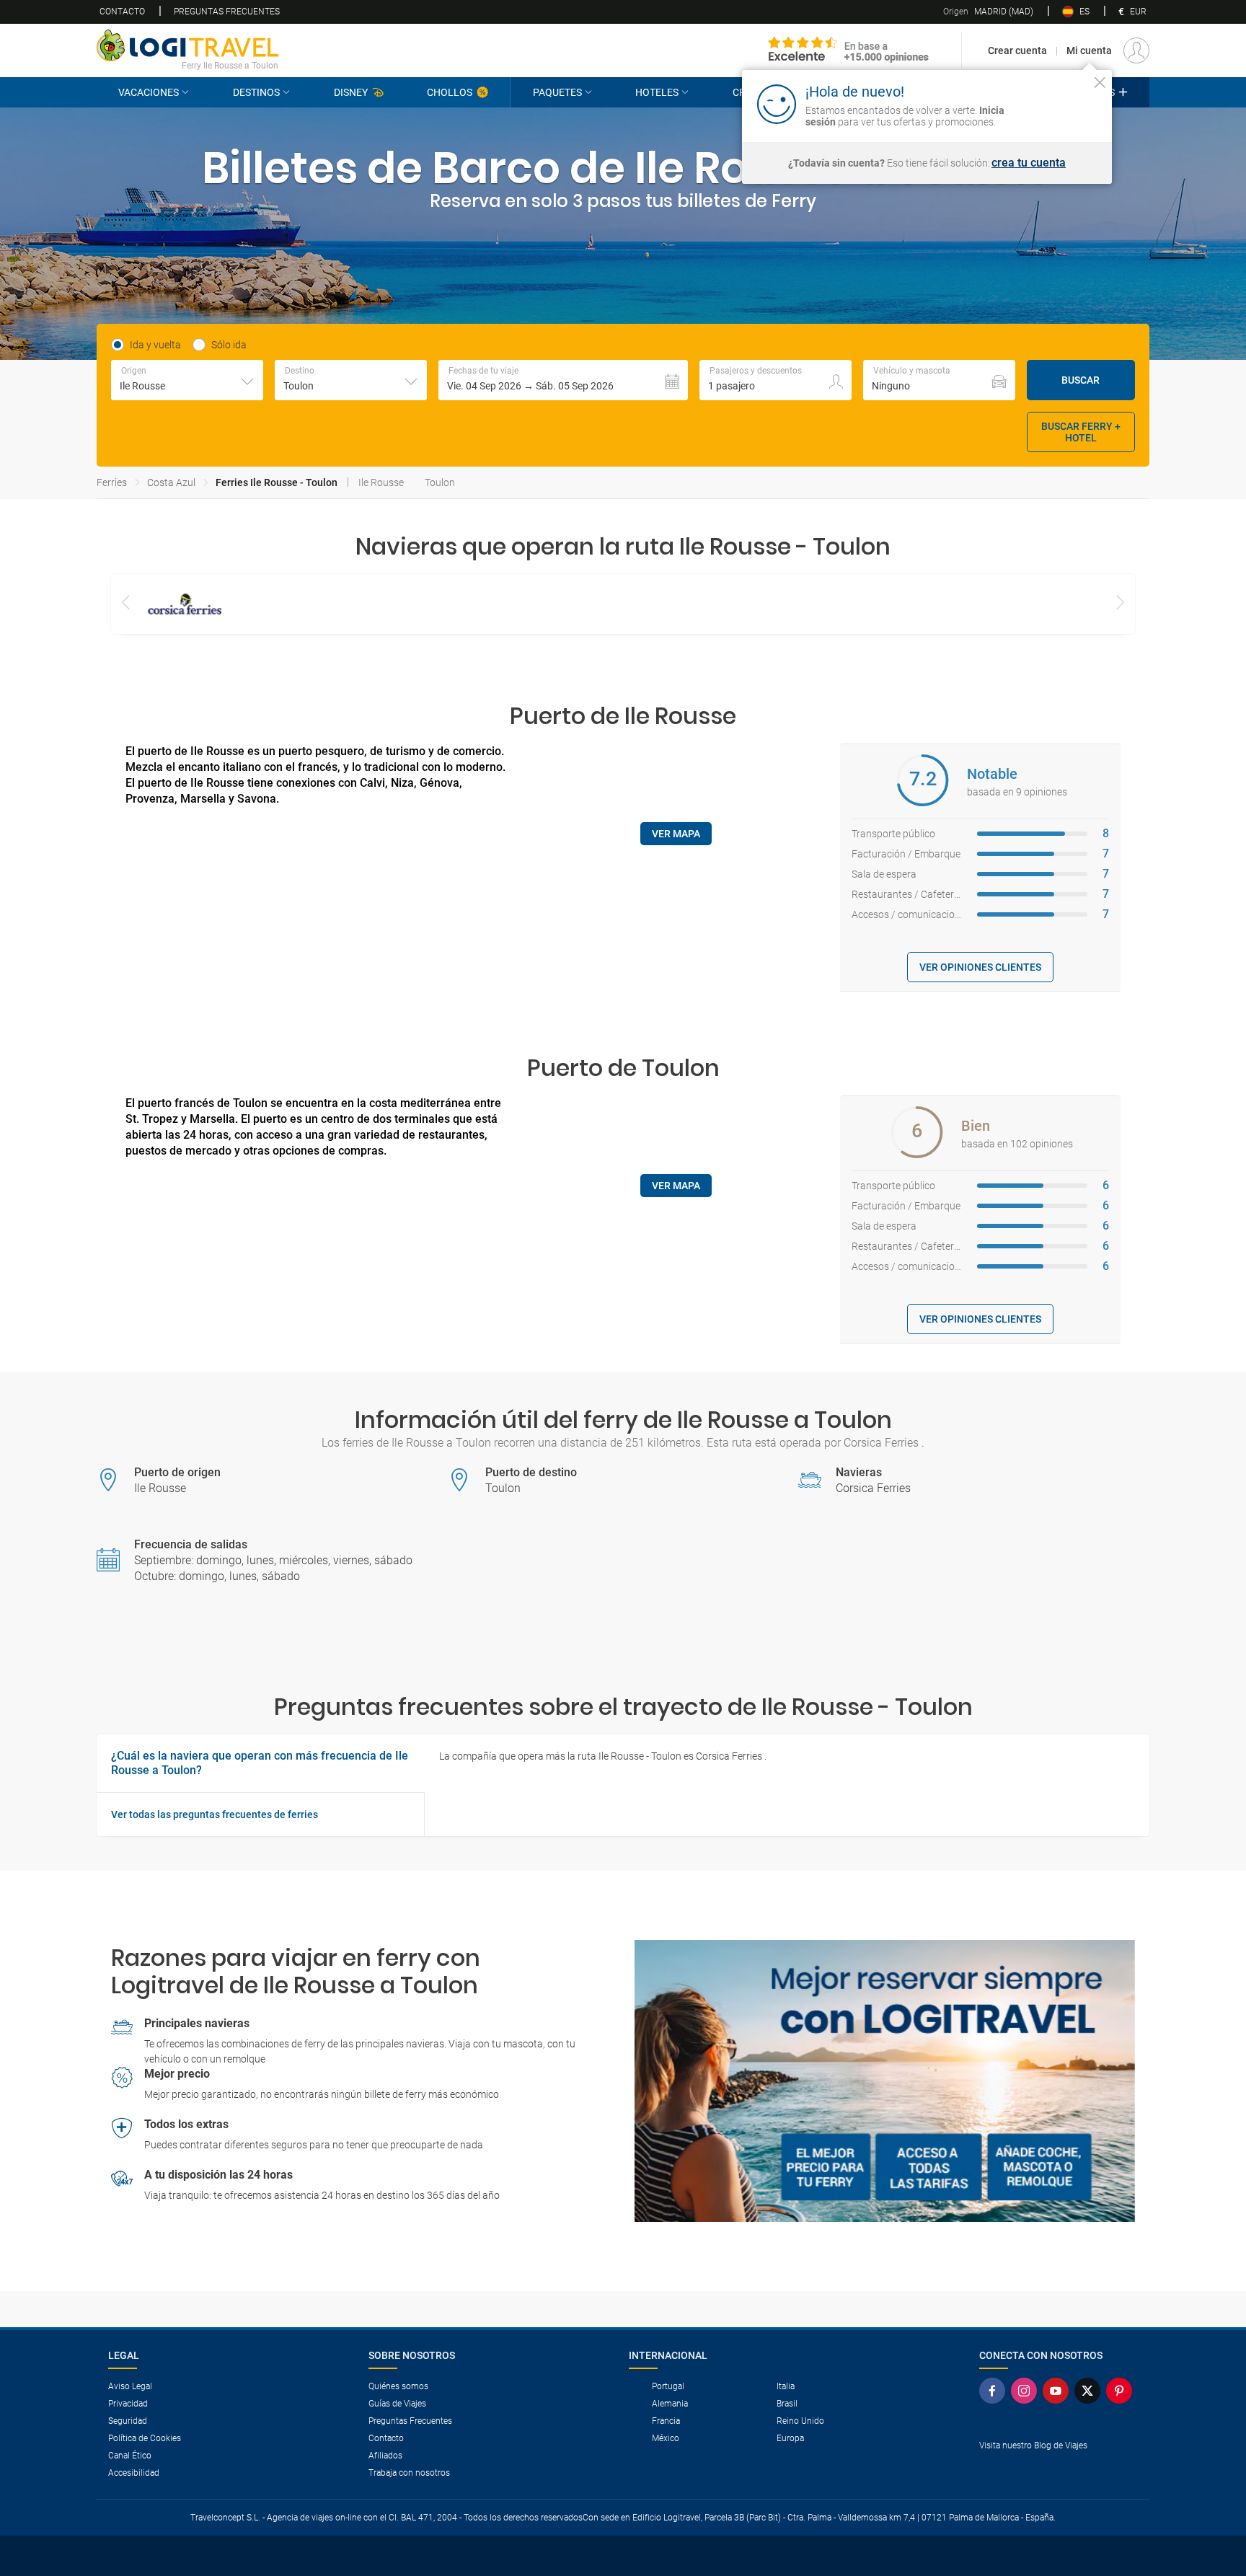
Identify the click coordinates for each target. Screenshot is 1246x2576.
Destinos (256, 92)
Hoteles (657, 92)
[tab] (260, 1814)
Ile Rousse (381, 482)
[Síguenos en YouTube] (1059, 2391)
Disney (351, 92)
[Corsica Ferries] (185, 604)
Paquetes (557, 92)
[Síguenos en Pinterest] (1122, 2391)
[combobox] (187, 380)
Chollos (450, 92)
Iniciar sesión (1055, 103)
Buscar (1081, 380)
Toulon (440, 482)
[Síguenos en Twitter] (1090, 2391)
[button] (563, 380)
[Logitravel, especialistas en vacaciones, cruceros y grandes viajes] (187, 45)
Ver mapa (676, 834)
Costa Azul (171, 482)
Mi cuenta (1089, 50)
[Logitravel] (849, 50)
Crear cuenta (1017, 50)
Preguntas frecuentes (227, 12)
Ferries (112, 482)
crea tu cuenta (1029, 163)
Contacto (122, 12)
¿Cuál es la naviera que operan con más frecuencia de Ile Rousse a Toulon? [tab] (260, 1763)
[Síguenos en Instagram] (1027, 2391)
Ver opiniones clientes (980, 967)
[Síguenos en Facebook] (995, 2391)
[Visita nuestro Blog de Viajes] (1059, 2469)
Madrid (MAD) (988, 12)
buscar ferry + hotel (1081, 432)
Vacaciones (149, 92)
